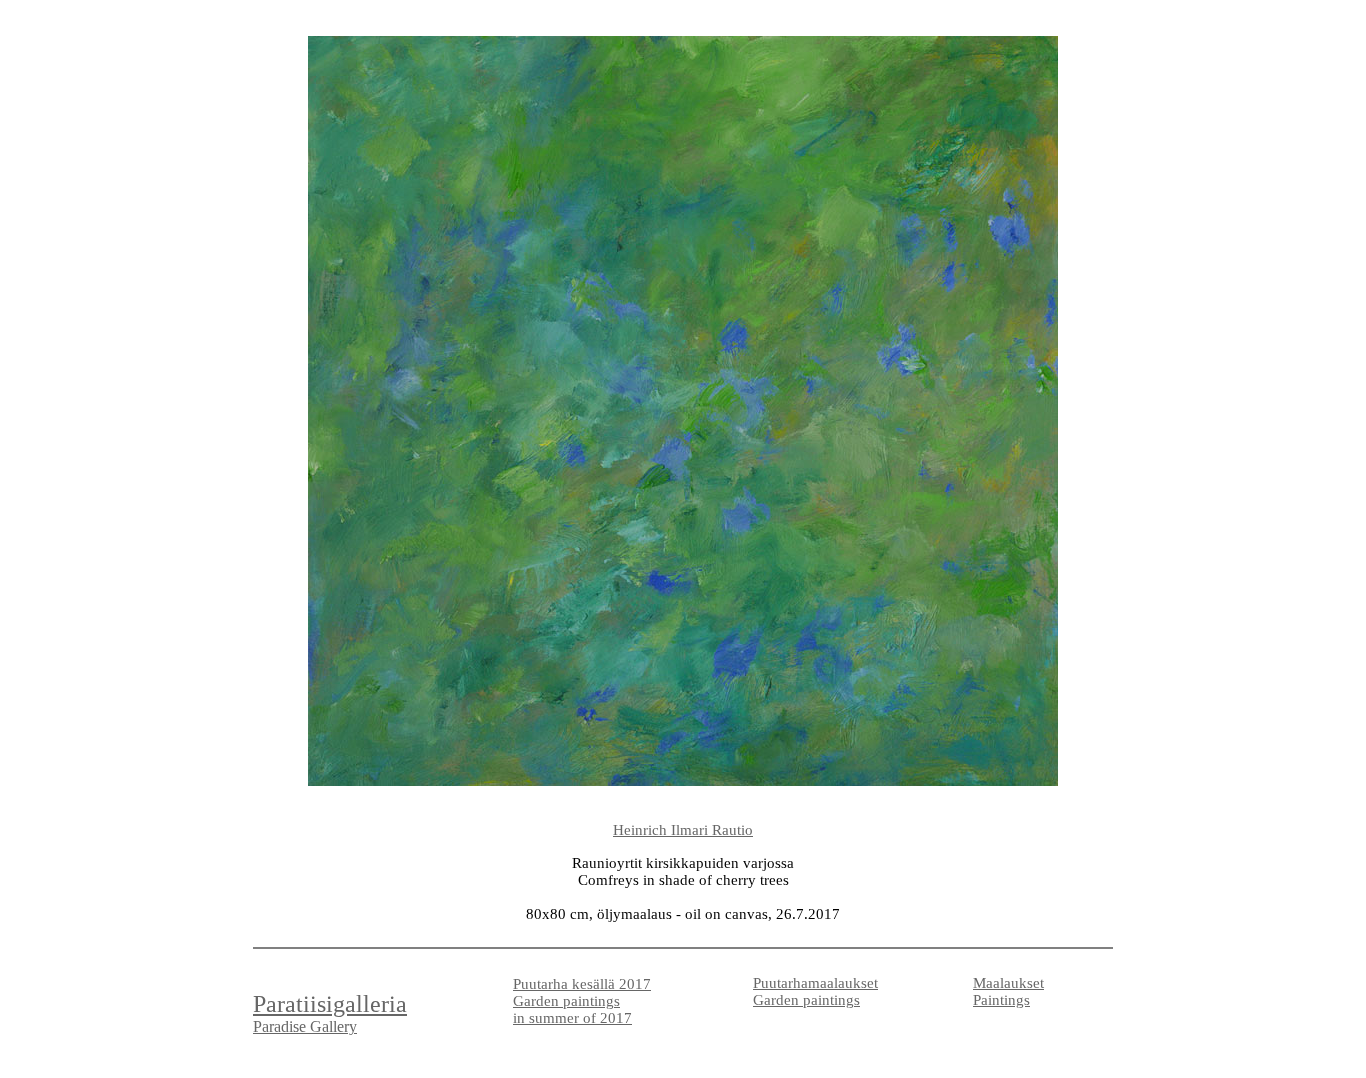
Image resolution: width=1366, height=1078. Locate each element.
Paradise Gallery (305, 1026)
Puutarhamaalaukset (815, 983)
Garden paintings (806, 1000)
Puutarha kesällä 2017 (582, 984)
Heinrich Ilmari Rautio (683, 830)
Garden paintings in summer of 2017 (572, 1009)
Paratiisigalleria (330, 1004)
